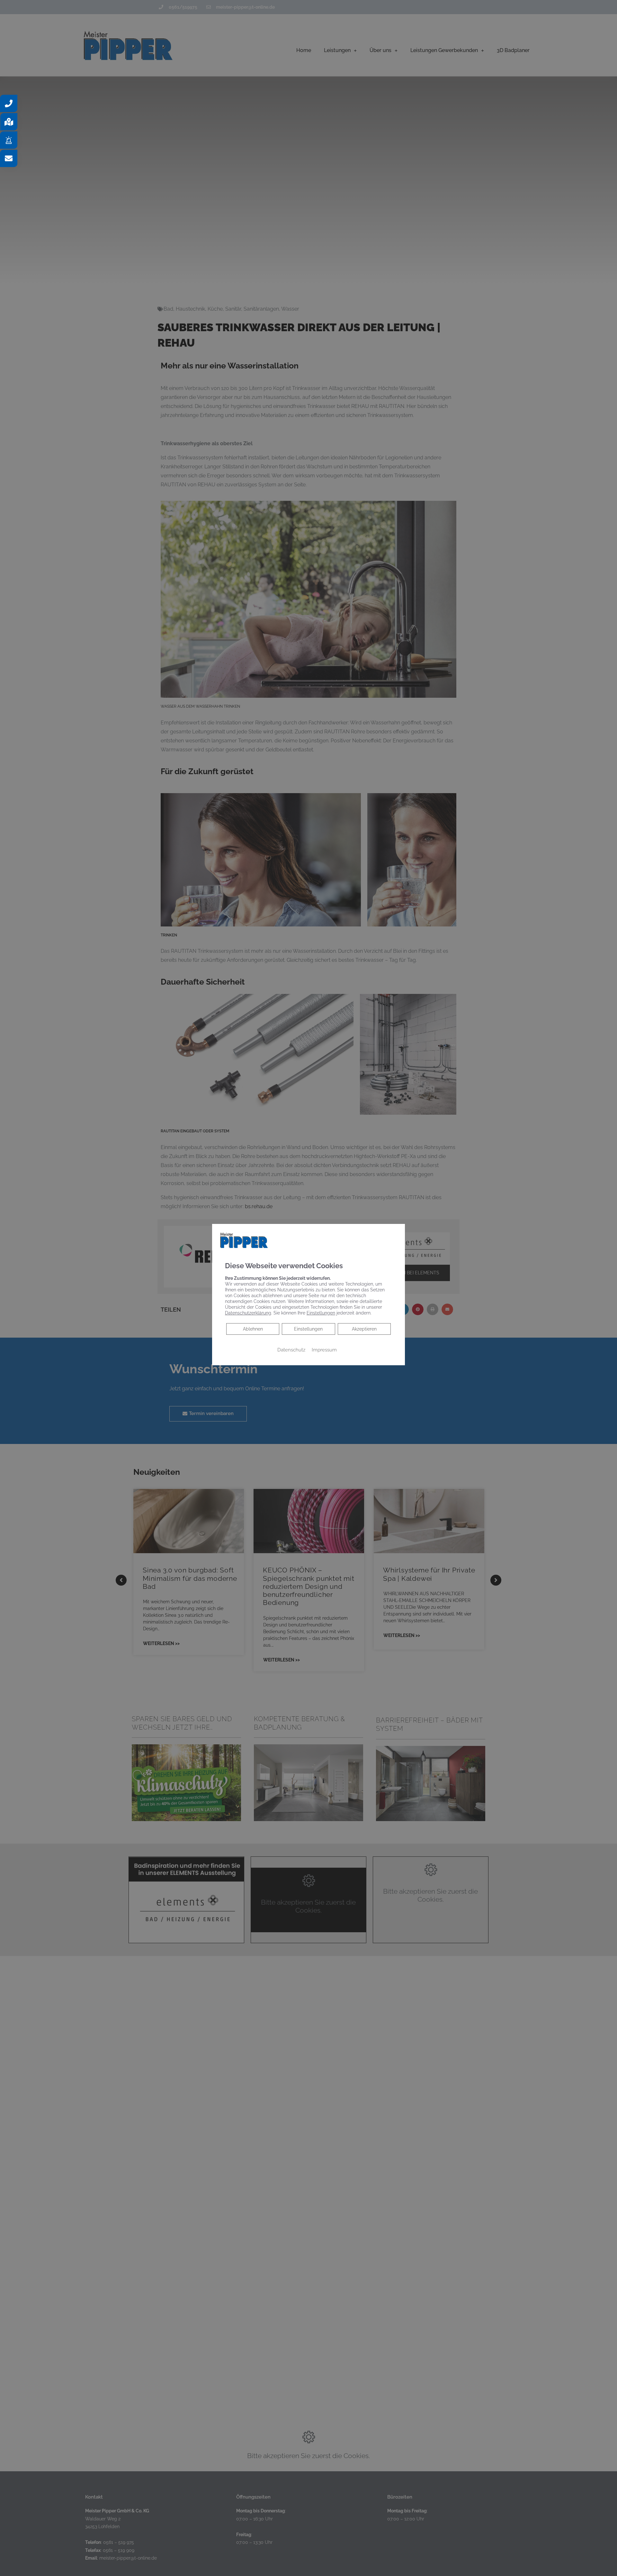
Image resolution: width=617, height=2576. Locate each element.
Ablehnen (253, 1328)
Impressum (324, 1349)
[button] (9, 103)
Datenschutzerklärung (248, 1313)
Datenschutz (291, 1349)
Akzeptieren (364, 1329)
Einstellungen (308, 1329)
